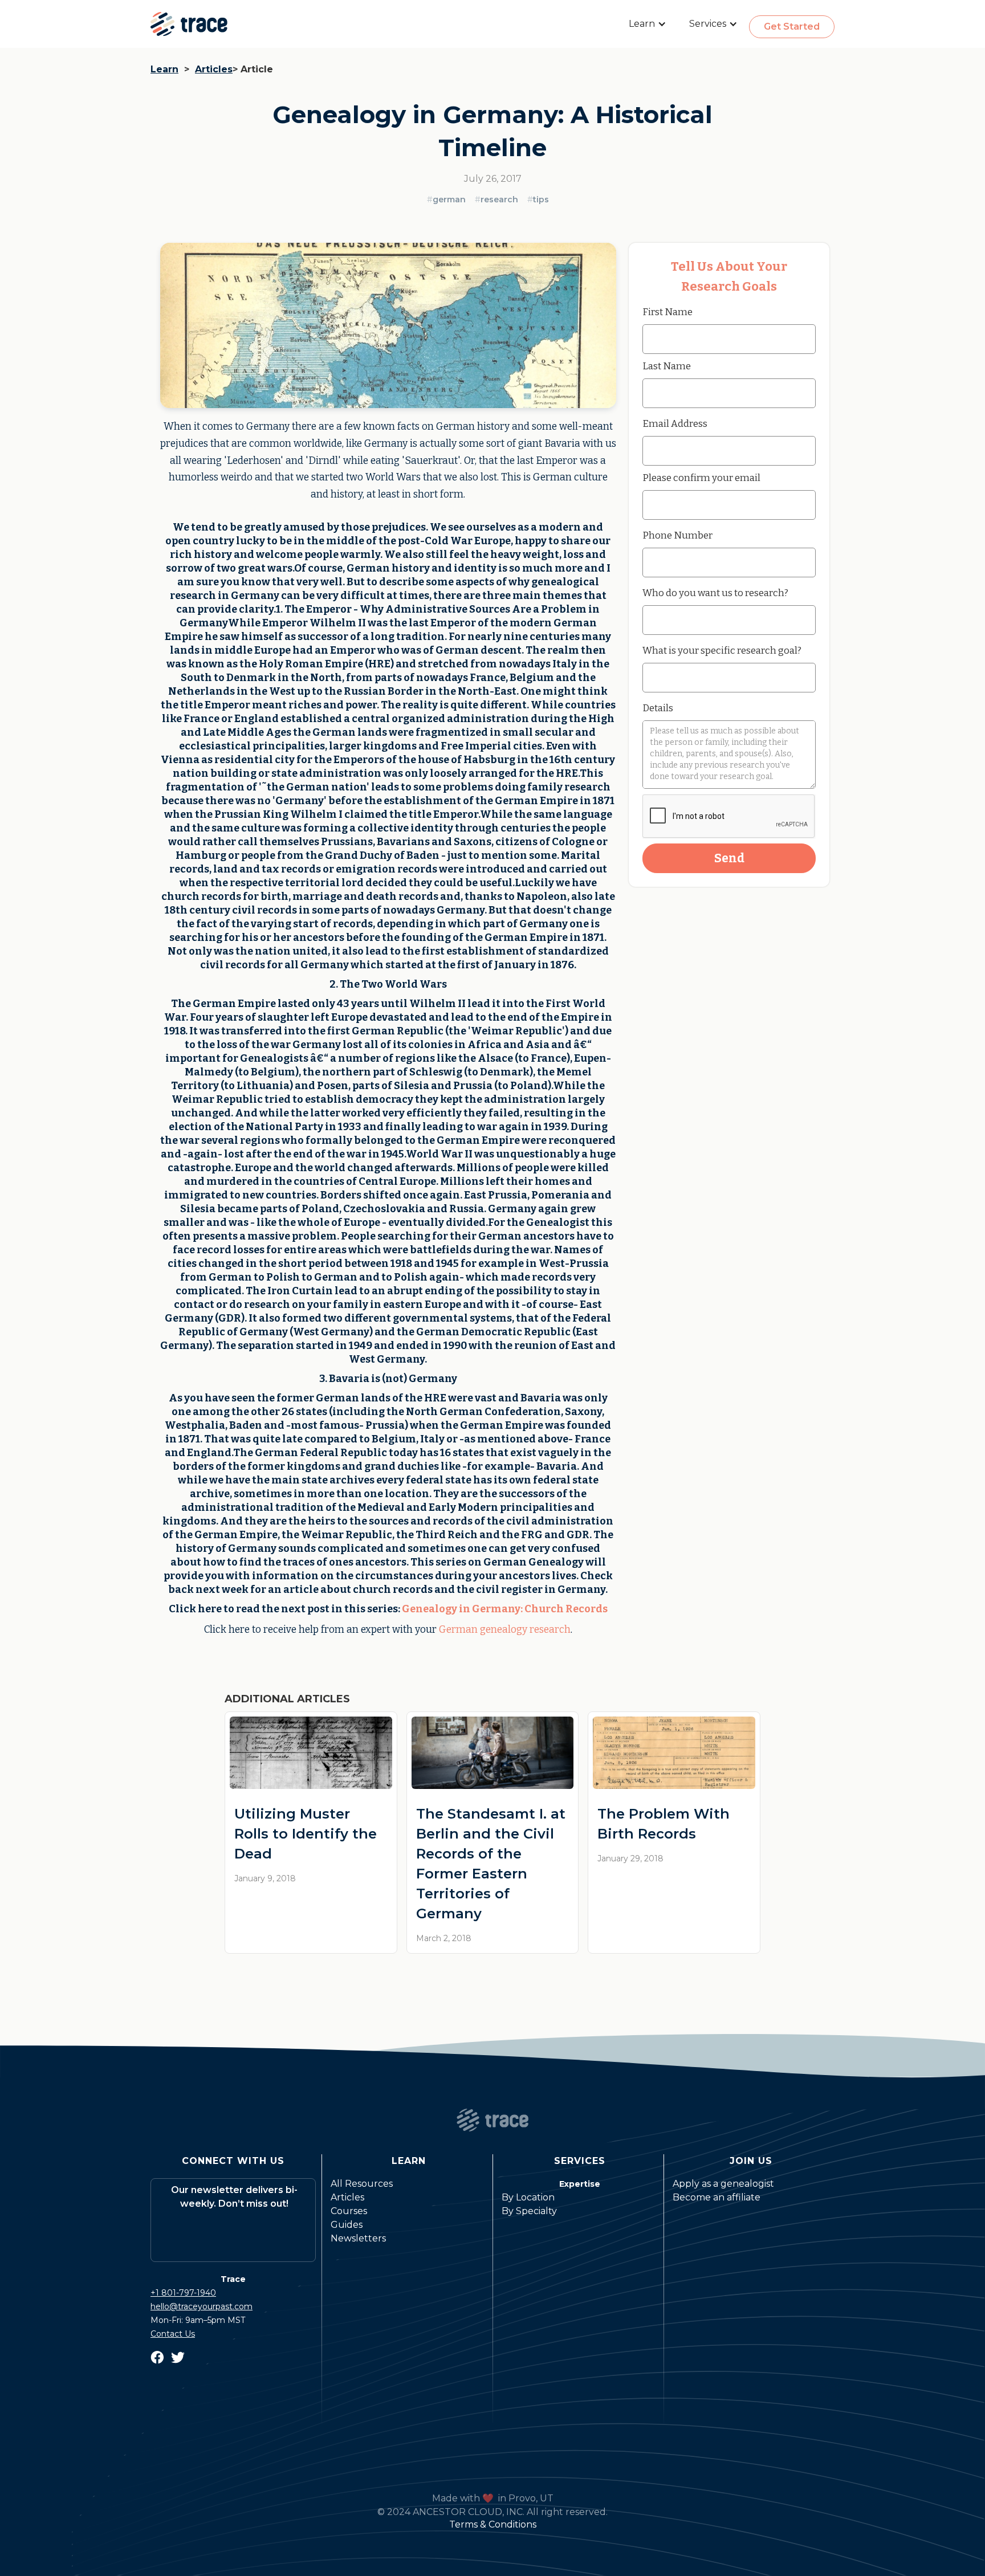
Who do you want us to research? (715, 593)
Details (658, 708)
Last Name (667, 366)
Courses (349, 2211)
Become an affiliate (717, 2197)
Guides (347, 2225)
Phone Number (677, 535)
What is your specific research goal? (722, 650)
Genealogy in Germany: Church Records (505, 1609)
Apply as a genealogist (723, 2184)
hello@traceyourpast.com (202, 2306)
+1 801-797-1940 (183, 2293)
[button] (648, 24)
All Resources (362, 2184)
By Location (528, 2197)
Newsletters (358, 2238)
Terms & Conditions (493, 2524)
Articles (214, 69)
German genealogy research (505, 1630)
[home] (189, 24)
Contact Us (173, 2334)
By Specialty (529, 2211)
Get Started (792, 27)
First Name (667, 312)
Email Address (675, 423)
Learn (164, 69)
